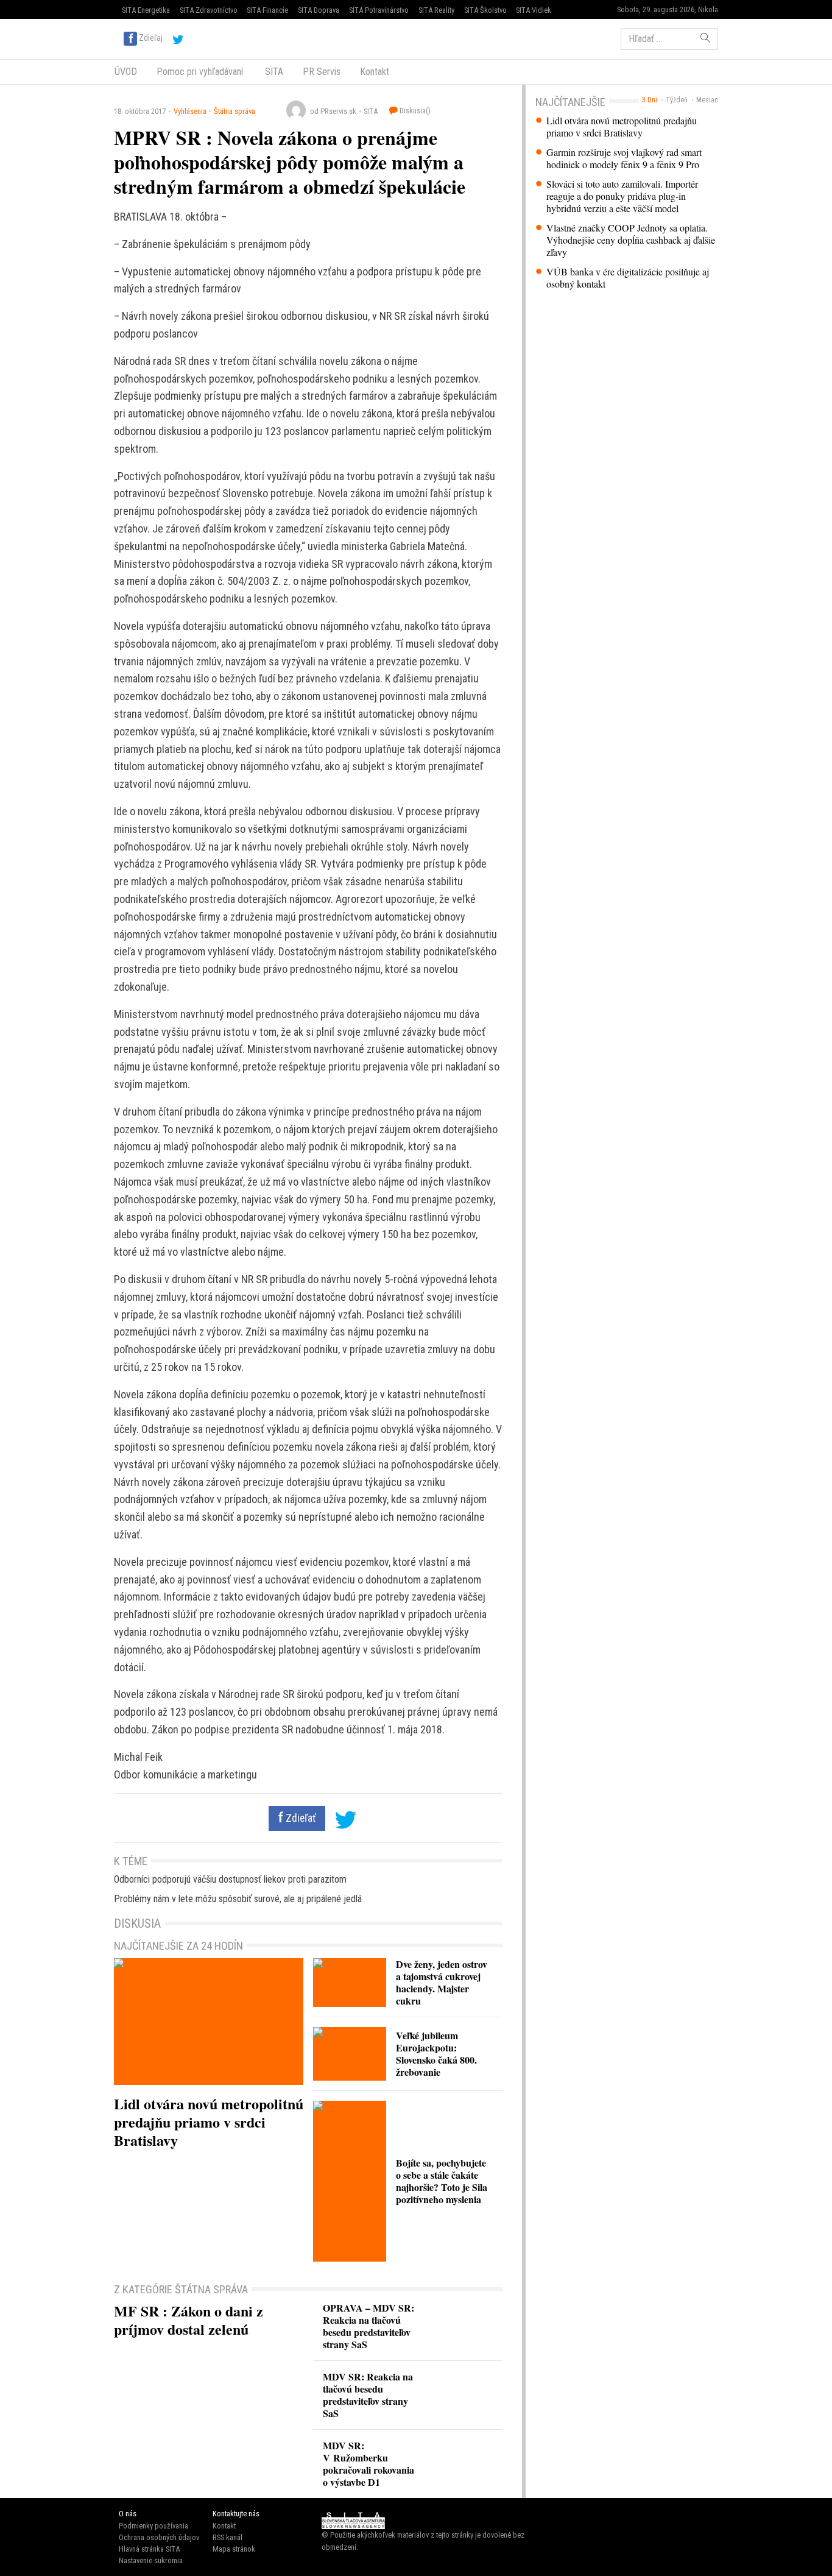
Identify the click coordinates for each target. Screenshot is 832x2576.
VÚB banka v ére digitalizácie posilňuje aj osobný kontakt (628, 278)
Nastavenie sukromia (151, 2560)
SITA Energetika (146, 10)
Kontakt (375, 72)
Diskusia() (414, 111)
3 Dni (650, 100)
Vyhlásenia (190, 111)
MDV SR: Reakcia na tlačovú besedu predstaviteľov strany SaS (368, 2395)
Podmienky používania (153, 2526)
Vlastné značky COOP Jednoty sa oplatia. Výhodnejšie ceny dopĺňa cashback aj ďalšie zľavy (631, 240)
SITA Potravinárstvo (379, 10)
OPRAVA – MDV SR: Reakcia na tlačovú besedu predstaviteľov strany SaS (368, 2326)
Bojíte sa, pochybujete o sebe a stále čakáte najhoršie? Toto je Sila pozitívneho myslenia (442, 2181)
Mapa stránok (234, 2549)
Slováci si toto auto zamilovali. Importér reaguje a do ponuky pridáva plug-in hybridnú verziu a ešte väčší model (622, 196)
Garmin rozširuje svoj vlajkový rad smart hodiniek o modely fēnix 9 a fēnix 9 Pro (624, 158)
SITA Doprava (319, 10)
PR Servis (322, 72)
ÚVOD (126, 72)
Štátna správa (234, 111)
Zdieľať (300, 1818)
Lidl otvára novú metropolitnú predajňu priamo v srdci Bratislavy (622, 127)
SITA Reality (436, 10)
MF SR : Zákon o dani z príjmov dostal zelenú (189, 2320)
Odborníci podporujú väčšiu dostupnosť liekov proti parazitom (230, 1879)
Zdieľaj (151, 38)
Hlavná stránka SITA (149, 2549)
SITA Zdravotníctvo (209, 10)
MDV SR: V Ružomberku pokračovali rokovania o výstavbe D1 (368, 2464)
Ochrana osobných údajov (159, 2537)
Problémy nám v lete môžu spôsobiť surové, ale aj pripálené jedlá (238, 1899)
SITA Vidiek (534, 10)
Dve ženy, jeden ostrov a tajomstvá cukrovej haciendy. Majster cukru (442, 1982)
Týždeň (677, 100)
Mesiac (707, 100)
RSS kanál (227, 2537)
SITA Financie (267, 10)
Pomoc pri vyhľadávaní (200, 72)
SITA (273, 72)
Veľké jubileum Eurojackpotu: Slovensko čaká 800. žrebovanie (436, 2054)
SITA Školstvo (485, 10)
